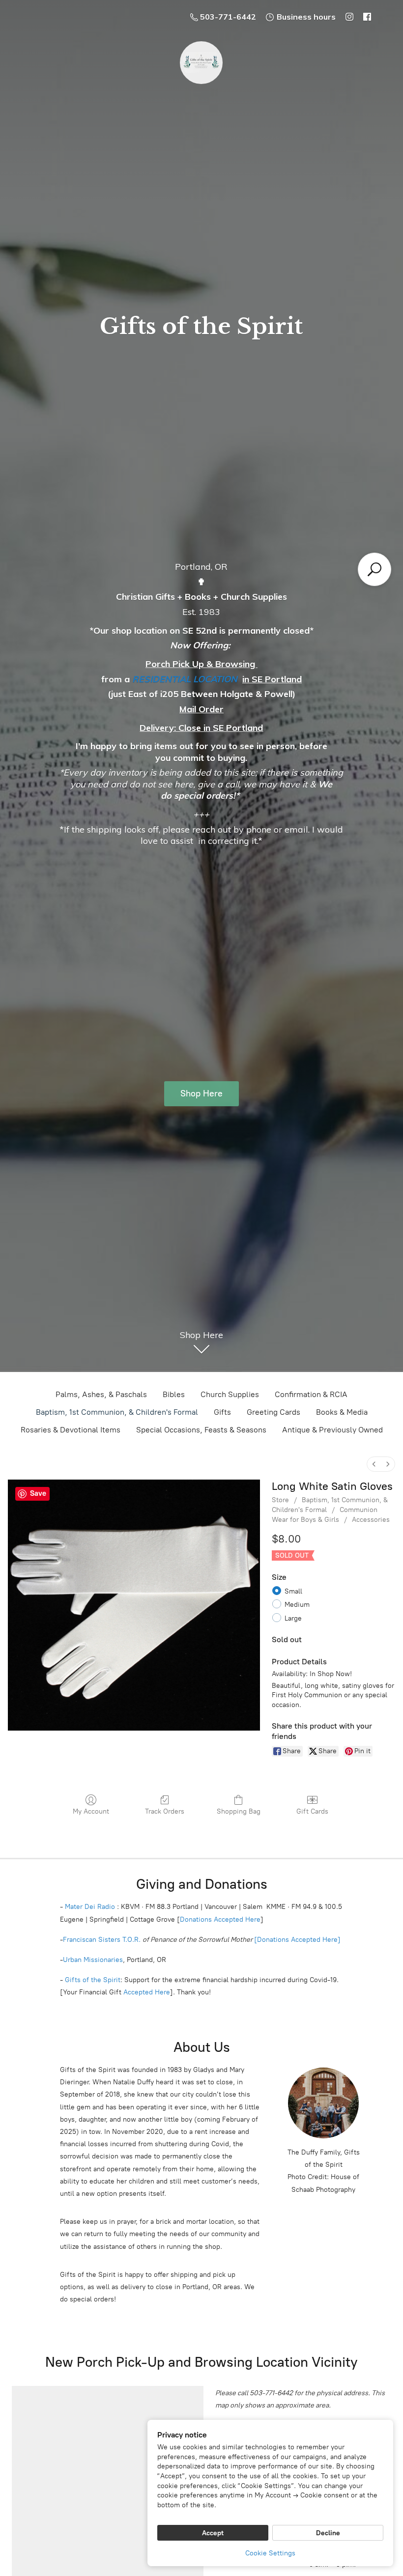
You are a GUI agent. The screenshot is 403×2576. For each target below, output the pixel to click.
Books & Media (342, 1412)
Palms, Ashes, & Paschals (101, 1394)
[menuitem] (374, 1464)
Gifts (222, 1412)
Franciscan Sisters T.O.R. (102, 1940)
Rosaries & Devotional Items (71, 1430)
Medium (297, 1605)
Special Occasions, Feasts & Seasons (201, 1430)
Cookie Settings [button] (270, 2553)
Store (280, 1500)
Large (293, 1618)
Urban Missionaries (93, 1960)
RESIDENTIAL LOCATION (185, 679)
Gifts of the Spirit (93, 1980)
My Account (91, 1811)
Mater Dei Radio (90, 1907)
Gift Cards (312, 1811)
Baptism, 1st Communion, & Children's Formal (117, 1412)
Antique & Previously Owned (332, 1430)
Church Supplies (230, 1394)
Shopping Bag (239, 1811)
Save (38, 1493)
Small (293, 1591)
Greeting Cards (273, 1412)
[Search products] (374, 569)
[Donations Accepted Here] (297, 1940)
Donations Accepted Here (220, 1919)
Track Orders (165, 1811)
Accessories (371, 1520)
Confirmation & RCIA (311, 1394)
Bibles (174, 1394)
